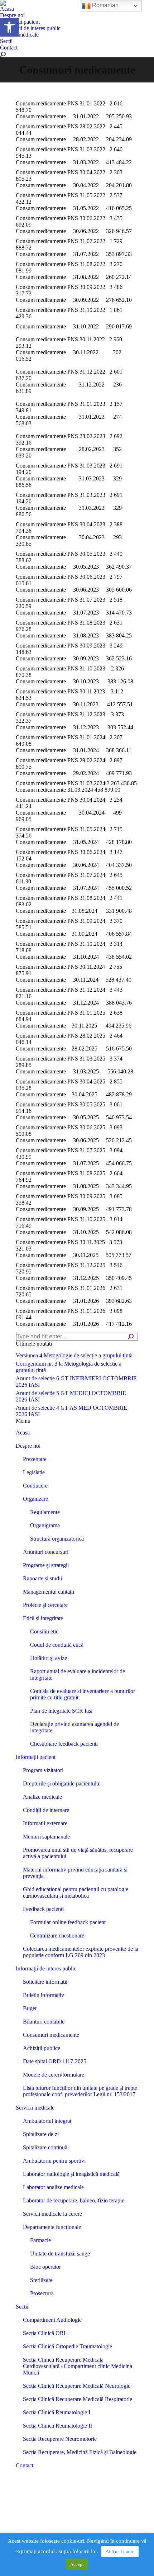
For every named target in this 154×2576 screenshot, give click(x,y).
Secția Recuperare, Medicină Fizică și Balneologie (80, 2452)
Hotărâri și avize (49, 1658)
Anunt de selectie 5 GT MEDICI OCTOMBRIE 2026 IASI (71, 1396)
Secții (22, 2307)
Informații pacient (36, 1757)
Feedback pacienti (43, 1909)
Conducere (35, 1486)
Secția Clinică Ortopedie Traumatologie (68, 2346)
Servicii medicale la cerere (52, 2214)
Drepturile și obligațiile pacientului (62, 1783)
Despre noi (28, 1446)
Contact (25, 2465)
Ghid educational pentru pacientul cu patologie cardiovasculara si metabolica (76, 1892)
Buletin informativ (44, 1995)
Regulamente (45, 1512)
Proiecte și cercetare (45, 1605)
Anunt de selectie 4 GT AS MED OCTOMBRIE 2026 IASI (71, 1411)
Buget (30, 2008)
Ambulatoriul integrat (47, 2121)
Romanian (105, 5)
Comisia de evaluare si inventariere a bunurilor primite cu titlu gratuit (83, 1694)
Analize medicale (42, 1797)
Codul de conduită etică (57, 1645)
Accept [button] (77, 2564)
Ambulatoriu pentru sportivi (54, 2161)
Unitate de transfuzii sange (60, 2254)
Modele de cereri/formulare (54, 2075)
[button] (9, 27)
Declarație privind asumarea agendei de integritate (74, 1727)
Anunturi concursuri (46, 1552)
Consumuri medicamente (51, 2035)
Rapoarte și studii (42, 1578)
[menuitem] (7, 9)
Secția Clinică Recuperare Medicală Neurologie (77, 2386)
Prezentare (35, 1459)
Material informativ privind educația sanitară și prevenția (75, 1873)
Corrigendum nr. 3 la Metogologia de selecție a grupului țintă (69, 1367)
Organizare (35, 1499)
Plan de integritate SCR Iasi (61, 1711)
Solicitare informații (45, 1982)
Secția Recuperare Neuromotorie (60, 2439)
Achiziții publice (42, 2048)
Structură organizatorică (57, 1539)
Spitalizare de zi (41, 2134)
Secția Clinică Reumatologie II (57, 2426)
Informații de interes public (46, 1968)
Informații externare (45, 1823)
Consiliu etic (44, 1631)
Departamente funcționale (52, 2227)
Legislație (34, 1472)
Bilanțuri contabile (44, 2022)
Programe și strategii (46, 1565)
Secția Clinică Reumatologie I (57, 2412)
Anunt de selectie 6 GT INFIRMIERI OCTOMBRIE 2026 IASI (76, 1382)
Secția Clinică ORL (45, 2333)
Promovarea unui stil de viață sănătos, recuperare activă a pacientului (78, 1853)
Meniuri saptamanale (46, 1837)
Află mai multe (120, 2551)
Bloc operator (45, 2267)
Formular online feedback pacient (68, 1922)
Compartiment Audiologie (52, 2320)
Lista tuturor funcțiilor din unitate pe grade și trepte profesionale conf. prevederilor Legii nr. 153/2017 (80, 2091)
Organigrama (45, 1525)
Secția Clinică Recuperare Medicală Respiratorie (78, 2399)
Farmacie (40, 2240)
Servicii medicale (35, 2108)
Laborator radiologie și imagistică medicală (71, 2174)
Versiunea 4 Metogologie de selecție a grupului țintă (74, 1355)
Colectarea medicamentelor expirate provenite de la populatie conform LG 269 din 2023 (81, 1952)
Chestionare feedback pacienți (64, 1744)
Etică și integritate (43, 1618)
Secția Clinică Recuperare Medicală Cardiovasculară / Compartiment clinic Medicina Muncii (78, 2366)
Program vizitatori (43, 1770)
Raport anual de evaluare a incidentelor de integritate (78, 1674)
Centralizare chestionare (57, 1935)
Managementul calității (49, 1592)
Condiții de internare (46, 1810)
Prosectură (42, 2293)
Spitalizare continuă (45, 2147)
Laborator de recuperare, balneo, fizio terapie (74, 2200)
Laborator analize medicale (53, 2187)
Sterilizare (41, 2280)
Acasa (23, 1432)
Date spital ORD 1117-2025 (55, 2061)
